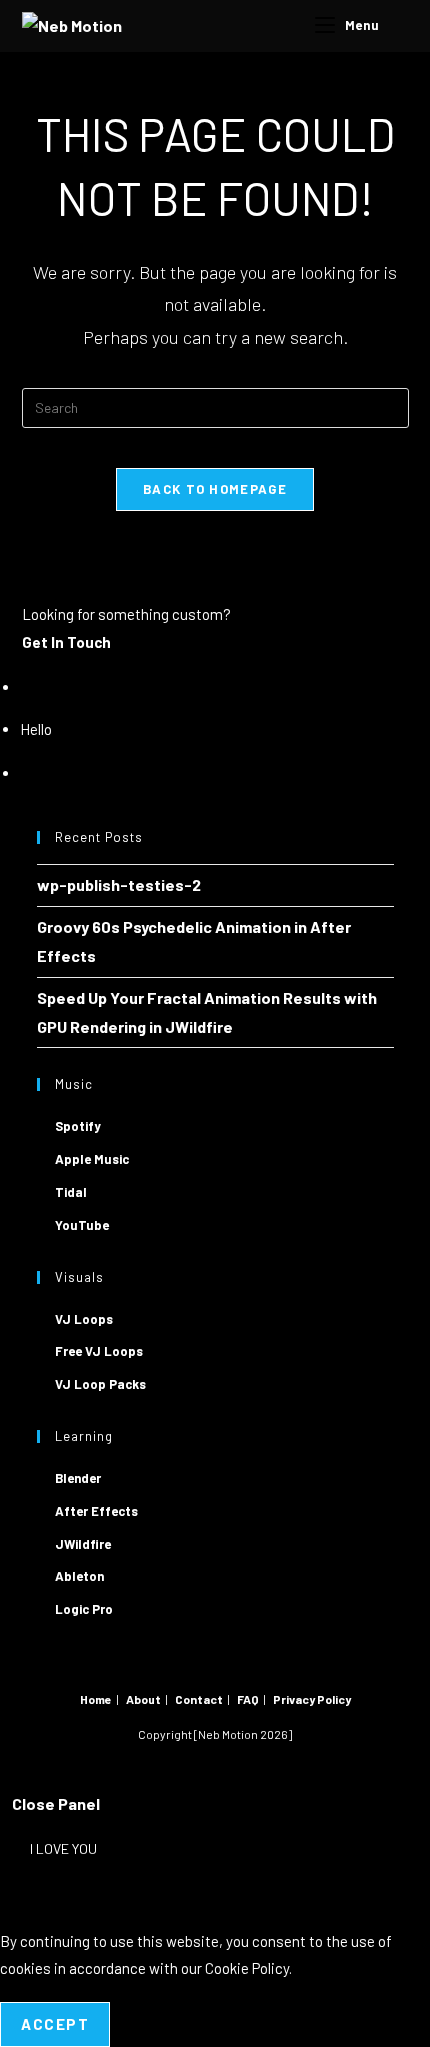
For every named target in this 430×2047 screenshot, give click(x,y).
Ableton (79, 1576)
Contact (199, 1699)
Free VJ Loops (99, 1351)
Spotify (78, 1126)
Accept (55, 2024)
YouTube (82, 1225)
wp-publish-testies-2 (119, 884)
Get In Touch (66, 642)
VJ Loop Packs (100, 1384)
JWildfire (83, 1544)
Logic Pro (84, 1609)
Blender (78, 1478)
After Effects (96, 1511)
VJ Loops (84, 1319)
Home (96, 1699)
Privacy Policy (312, 1699)
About (143, 1699)
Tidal (71, 1192)
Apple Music (92, 1159)
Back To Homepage (215, 489)
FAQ (248, 1699)
